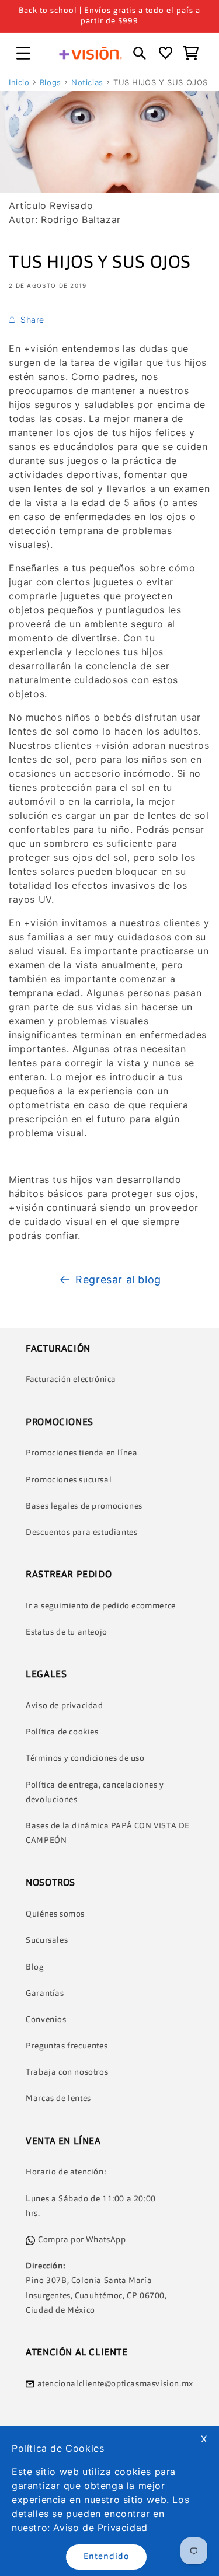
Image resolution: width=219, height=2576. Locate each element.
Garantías (45, 1994)
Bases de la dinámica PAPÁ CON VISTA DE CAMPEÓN (108, 1833)
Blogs (51, 82)
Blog (34, 1967)
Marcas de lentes (58, 2099)
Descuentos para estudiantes (81, 1533)
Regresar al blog (118, 1280)
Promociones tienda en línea (81, 1453)
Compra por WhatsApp (82, 2240)
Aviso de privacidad (64, 1706)
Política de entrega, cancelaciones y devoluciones (95, 1793)
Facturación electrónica (71, 1380)
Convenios (46, 2020)
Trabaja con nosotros (67, 2072)
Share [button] (32, 320)
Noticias (87, 82)
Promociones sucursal (69, 1480)
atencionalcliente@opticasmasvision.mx (115, 2384)
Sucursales (47, 1940)
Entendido (106, 2557)
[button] (23, 53)
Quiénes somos (55, 1914)
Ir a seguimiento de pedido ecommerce (101, 1606)
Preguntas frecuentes (67, 2046)
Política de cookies (62, 1732)
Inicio (19, 82)
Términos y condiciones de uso (85, 1758)
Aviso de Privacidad (100, 2528)
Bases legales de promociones (84, 1506)
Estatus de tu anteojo (67, 1632)
